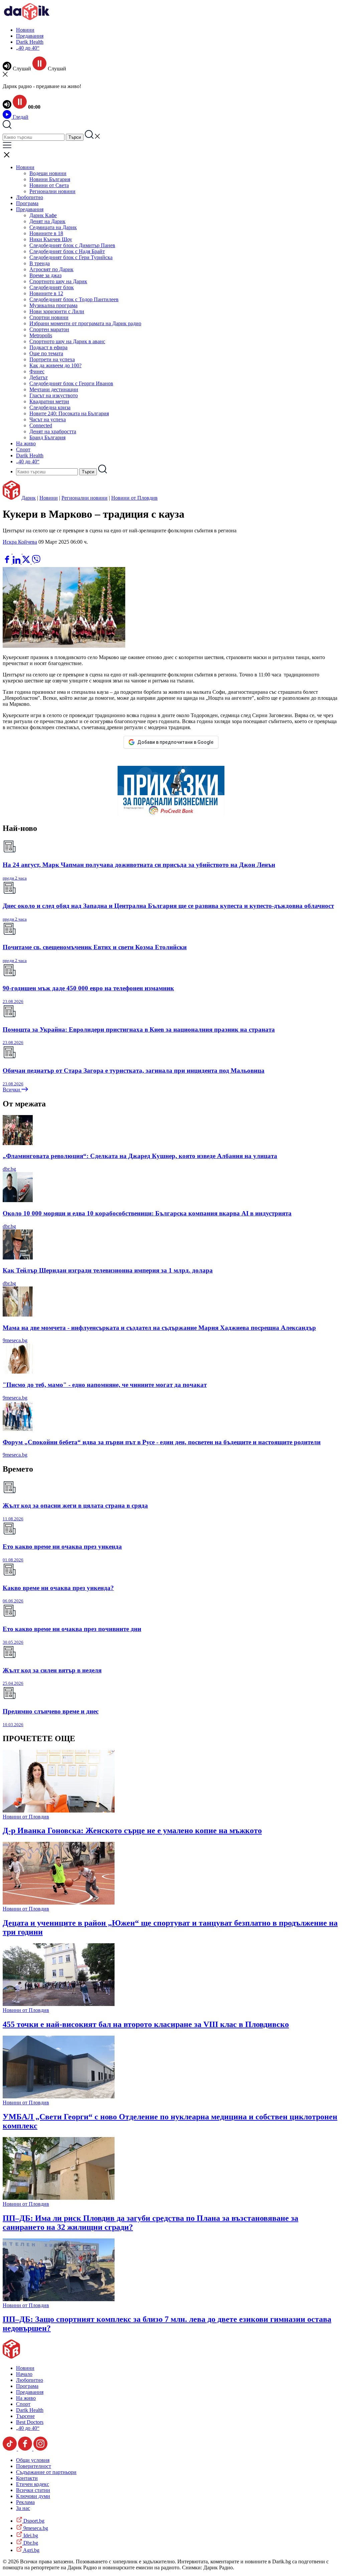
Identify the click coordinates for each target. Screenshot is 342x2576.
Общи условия (33, 2460)
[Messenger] (18, 552)
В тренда (40, 263)
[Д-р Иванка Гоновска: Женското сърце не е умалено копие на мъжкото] (59, 1811)
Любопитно (30, 197)
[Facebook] (27, 552)
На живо (26, 443)
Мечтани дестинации (54, 389)
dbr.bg (9, 1169)
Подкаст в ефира (48, 347)
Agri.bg (31, 2550)
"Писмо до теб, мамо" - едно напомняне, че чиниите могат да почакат (105, 1385)
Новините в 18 (46, 233)
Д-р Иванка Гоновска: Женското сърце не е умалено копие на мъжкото (132, 1831)
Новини (25, 30)
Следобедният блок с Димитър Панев (72, 245)
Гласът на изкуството (54, 395)
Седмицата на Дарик (53, 227)
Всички (12, 1090)
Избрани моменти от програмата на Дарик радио (85, 323)
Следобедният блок (52, 287)
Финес (37, 371)
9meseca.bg (15, 1340)
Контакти (27, 2478)
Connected (41, 425)
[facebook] (8, 562)
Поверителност (34, 2466)
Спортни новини (49, 317)
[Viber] (8, 552)
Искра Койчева (20, 542)
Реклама (25, 2502)
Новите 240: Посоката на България (69, 413)
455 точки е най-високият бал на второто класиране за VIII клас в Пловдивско (146, 2024)
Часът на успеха (48, 419)
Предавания (30, 36)
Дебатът (39, 377)
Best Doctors (30, 2422)
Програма (27, 203)
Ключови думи (33, 2496)
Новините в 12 (46, 293)
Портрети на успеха (52, 359)
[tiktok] (10, 2449)
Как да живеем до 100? (55, 365)
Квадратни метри (49, 401)
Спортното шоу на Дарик (58, 281)
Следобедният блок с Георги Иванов (71, 383)
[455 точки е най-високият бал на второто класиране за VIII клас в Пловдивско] (59, 2004)
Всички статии (33, 2490)
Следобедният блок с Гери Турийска (71, 257)
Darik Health (30, 42)
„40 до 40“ (28, 48)
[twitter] (27, 562)
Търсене (25, 2416)
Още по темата (46, 353)
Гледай (20, 117)
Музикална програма (53, 305)
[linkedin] (17, 562)
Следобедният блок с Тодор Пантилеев (74, 299)
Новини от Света (49, 185)
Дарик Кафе (43, 215)
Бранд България (47, 437)
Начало (24, 2374)
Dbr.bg (30, 2543)
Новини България (50, 179)
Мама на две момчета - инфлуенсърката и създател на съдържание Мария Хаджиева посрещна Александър (159, 1328)
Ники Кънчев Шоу (51, 239)
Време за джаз (45, 275)
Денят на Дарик (47, 221)
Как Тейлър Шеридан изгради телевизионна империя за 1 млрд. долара (108, 1270)
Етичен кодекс (33, 2484)
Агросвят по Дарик (51, 269)
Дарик (29, 498)
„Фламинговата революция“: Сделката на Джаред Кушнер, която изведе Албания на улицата (140, 1156)
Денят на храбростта (53, 431)
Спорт (23, 449)
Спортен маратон (49, 329)
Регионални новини (52, 191)
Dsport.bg (33, 2521)
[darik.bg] (27, 19)
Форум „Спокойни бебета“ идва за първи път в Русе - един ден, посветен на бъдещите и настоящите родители (162, 1442)
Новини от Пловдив (134, 498)
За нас (23, 2508)
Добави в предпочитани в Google (175, 742)
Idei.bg (30, 2535)
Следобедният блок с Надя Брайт (67, 251)
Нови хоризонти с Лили (57, 311)
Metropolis (41, 335)
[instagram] (40, 2449)
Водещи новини (48, 173)
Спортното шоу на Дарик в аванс (67, 341)
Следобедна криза (50, 407)
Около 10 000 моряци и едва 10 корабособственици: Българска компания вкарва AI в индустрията (147, 1213)
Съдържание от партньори (46, 2472)
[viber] (36, 562)
